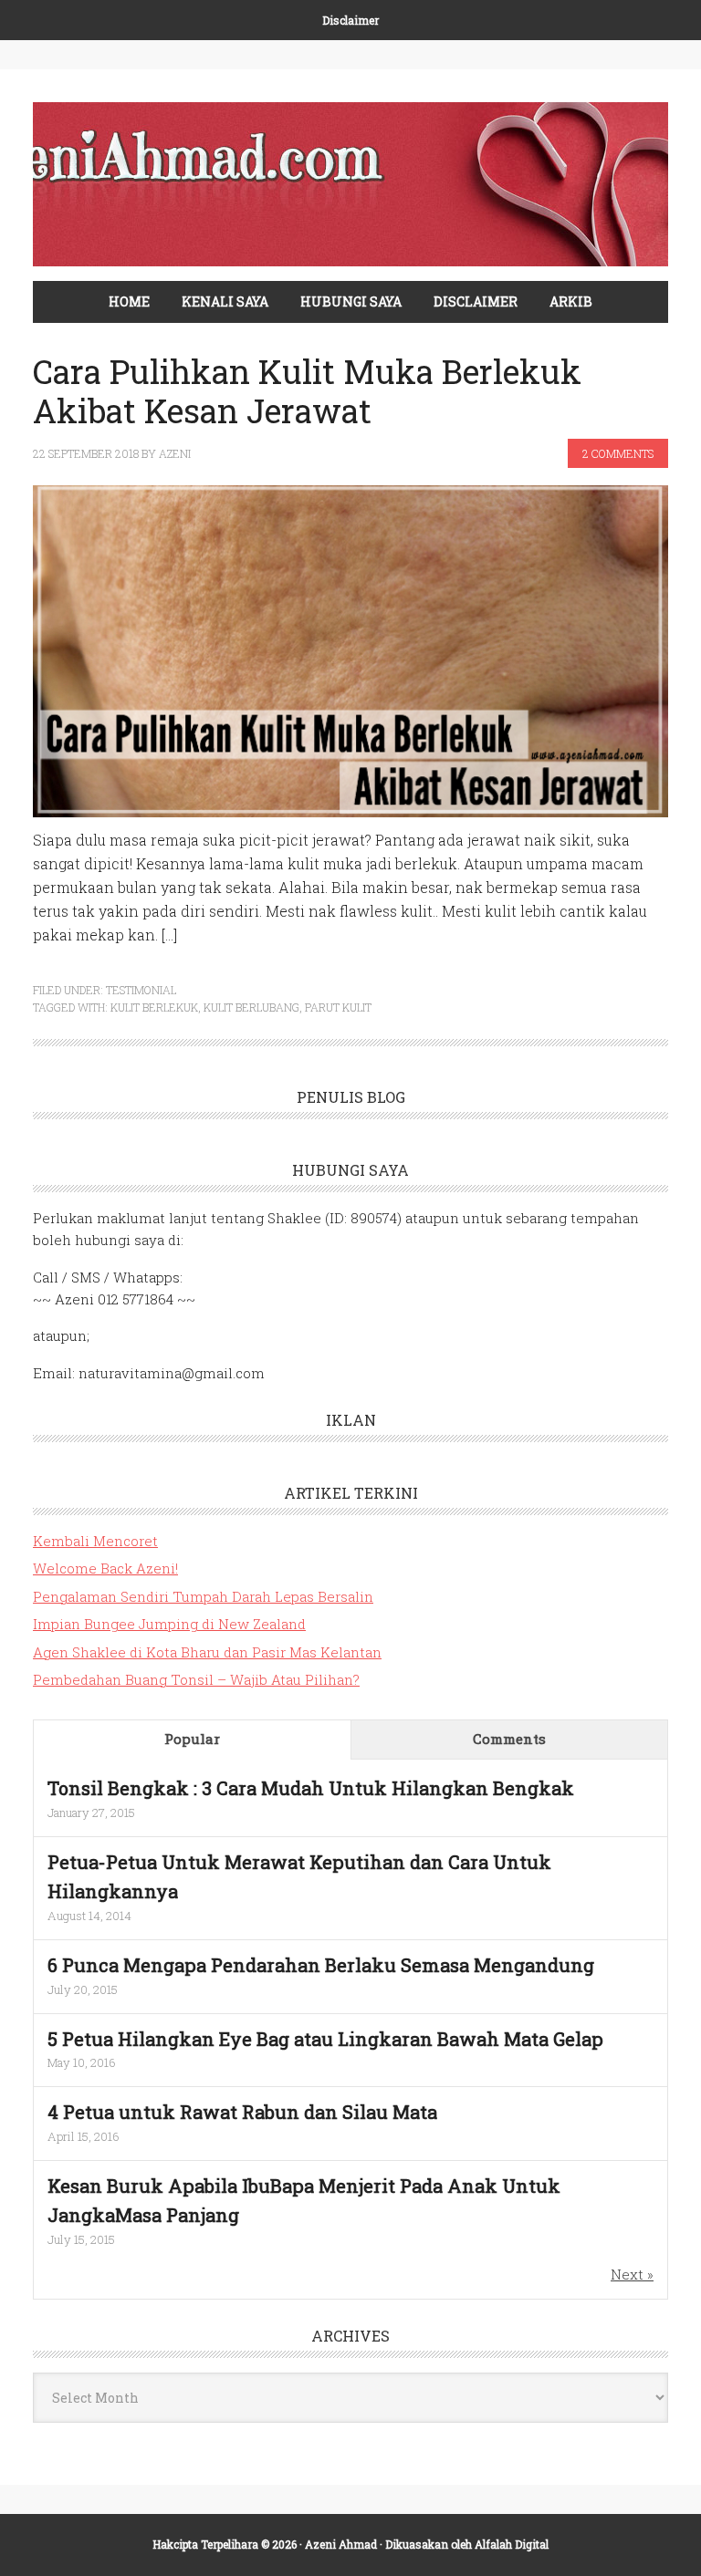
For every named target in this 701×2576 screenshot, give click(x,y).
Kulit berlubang (251, 1007)
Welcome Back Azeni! (105, 1568)
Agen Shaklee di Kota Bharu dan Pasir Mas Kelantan (207, 1652)
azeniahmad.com (350, 184)
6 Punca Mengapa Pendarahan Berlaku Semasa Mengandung (321, 1965)
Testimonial (141, 990)
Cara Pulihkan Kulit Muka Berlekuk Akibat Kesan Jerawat (307, 391)
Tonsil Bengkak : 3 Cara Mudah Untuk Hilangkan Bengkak (311, 1788)
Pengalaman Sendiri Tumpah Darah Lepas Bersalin (203, 1596)
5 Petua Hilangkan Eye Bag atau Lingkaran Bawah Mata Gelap (325, 2039)
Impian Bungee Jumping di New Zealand (169, 1624)
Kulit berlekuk (154, 1007)
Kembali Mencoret (95, 1541)
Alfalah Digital (512, 2544)
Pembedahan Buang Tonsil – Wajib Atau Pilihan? (196, 1679)
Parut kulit (338, 1007)
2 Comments (618, 453)
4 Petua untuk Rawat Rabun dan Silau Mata (242, 2112)
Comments (509, 1739)
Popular (192, 1739)
